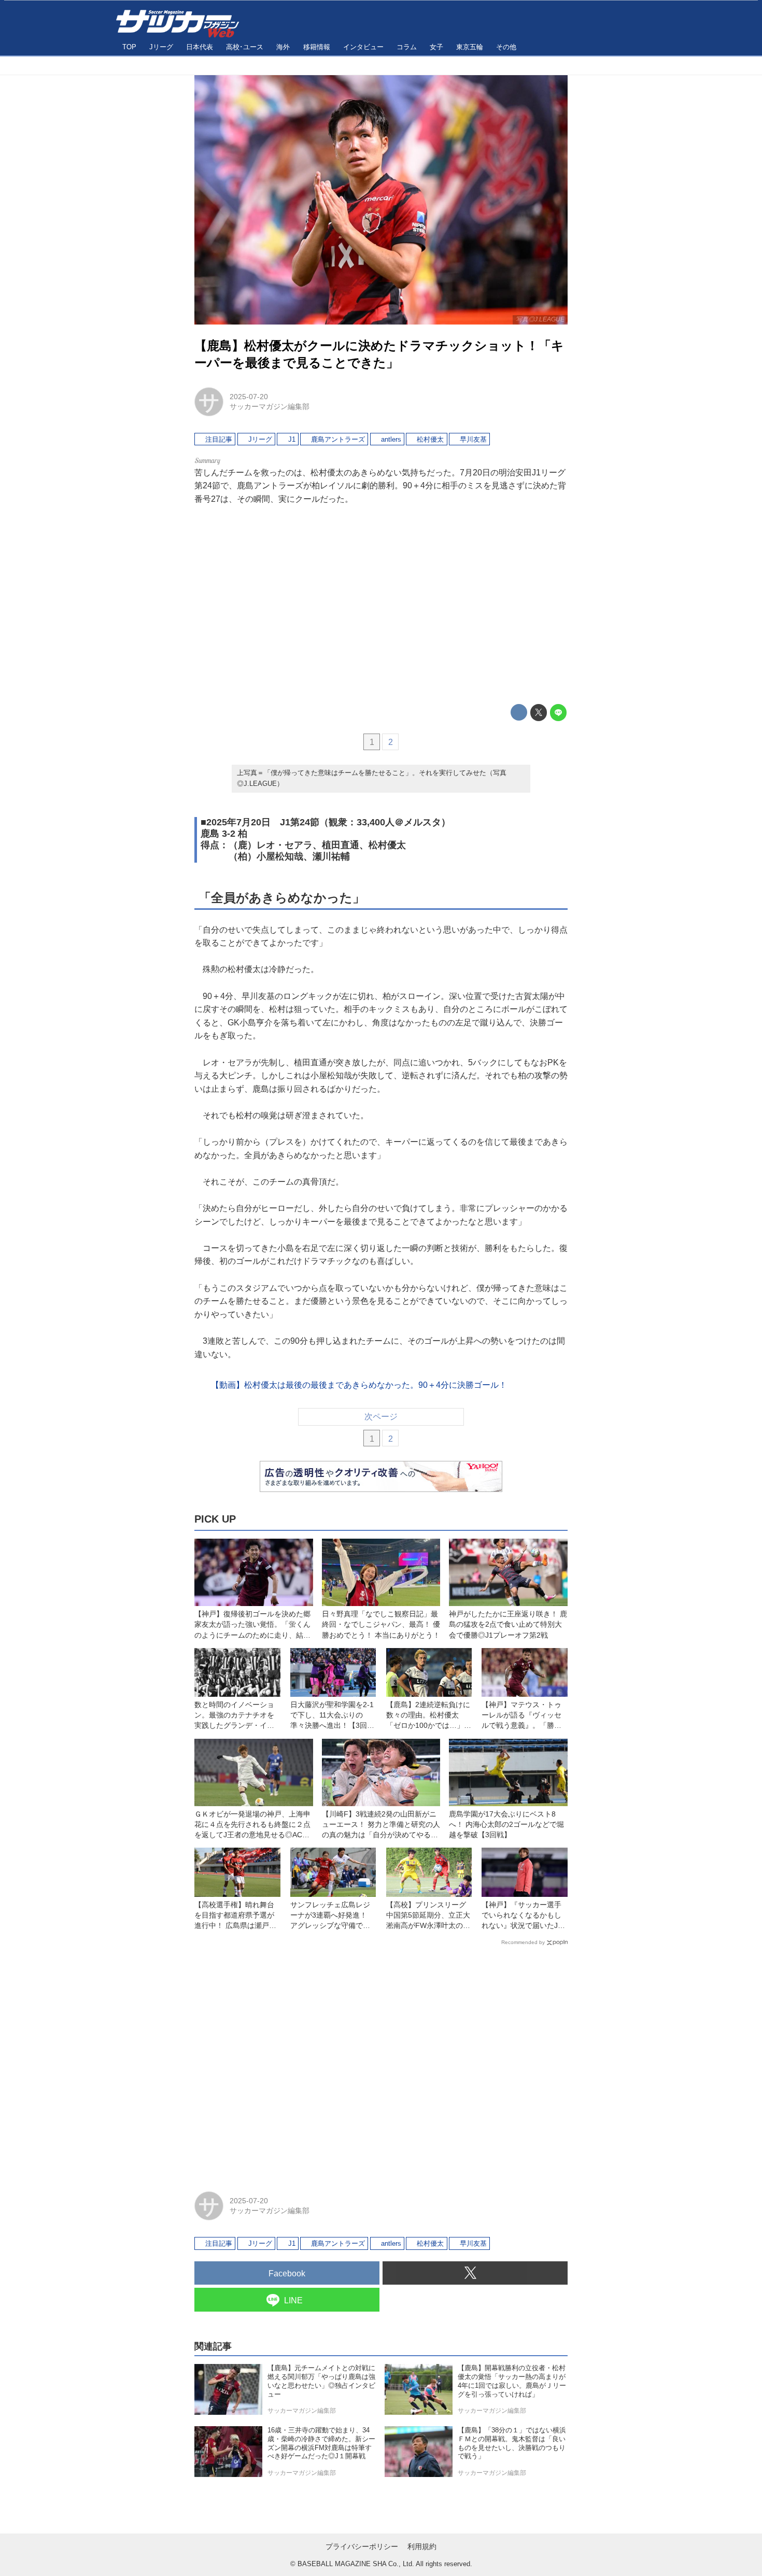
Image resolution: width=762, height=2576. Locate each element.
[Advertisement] (381, 605)
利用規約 (422, 2546)
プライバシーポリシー (362, 2546)
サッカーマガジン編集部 (270, 406)
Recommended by (523, 1942)
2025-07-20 (249, 397)
